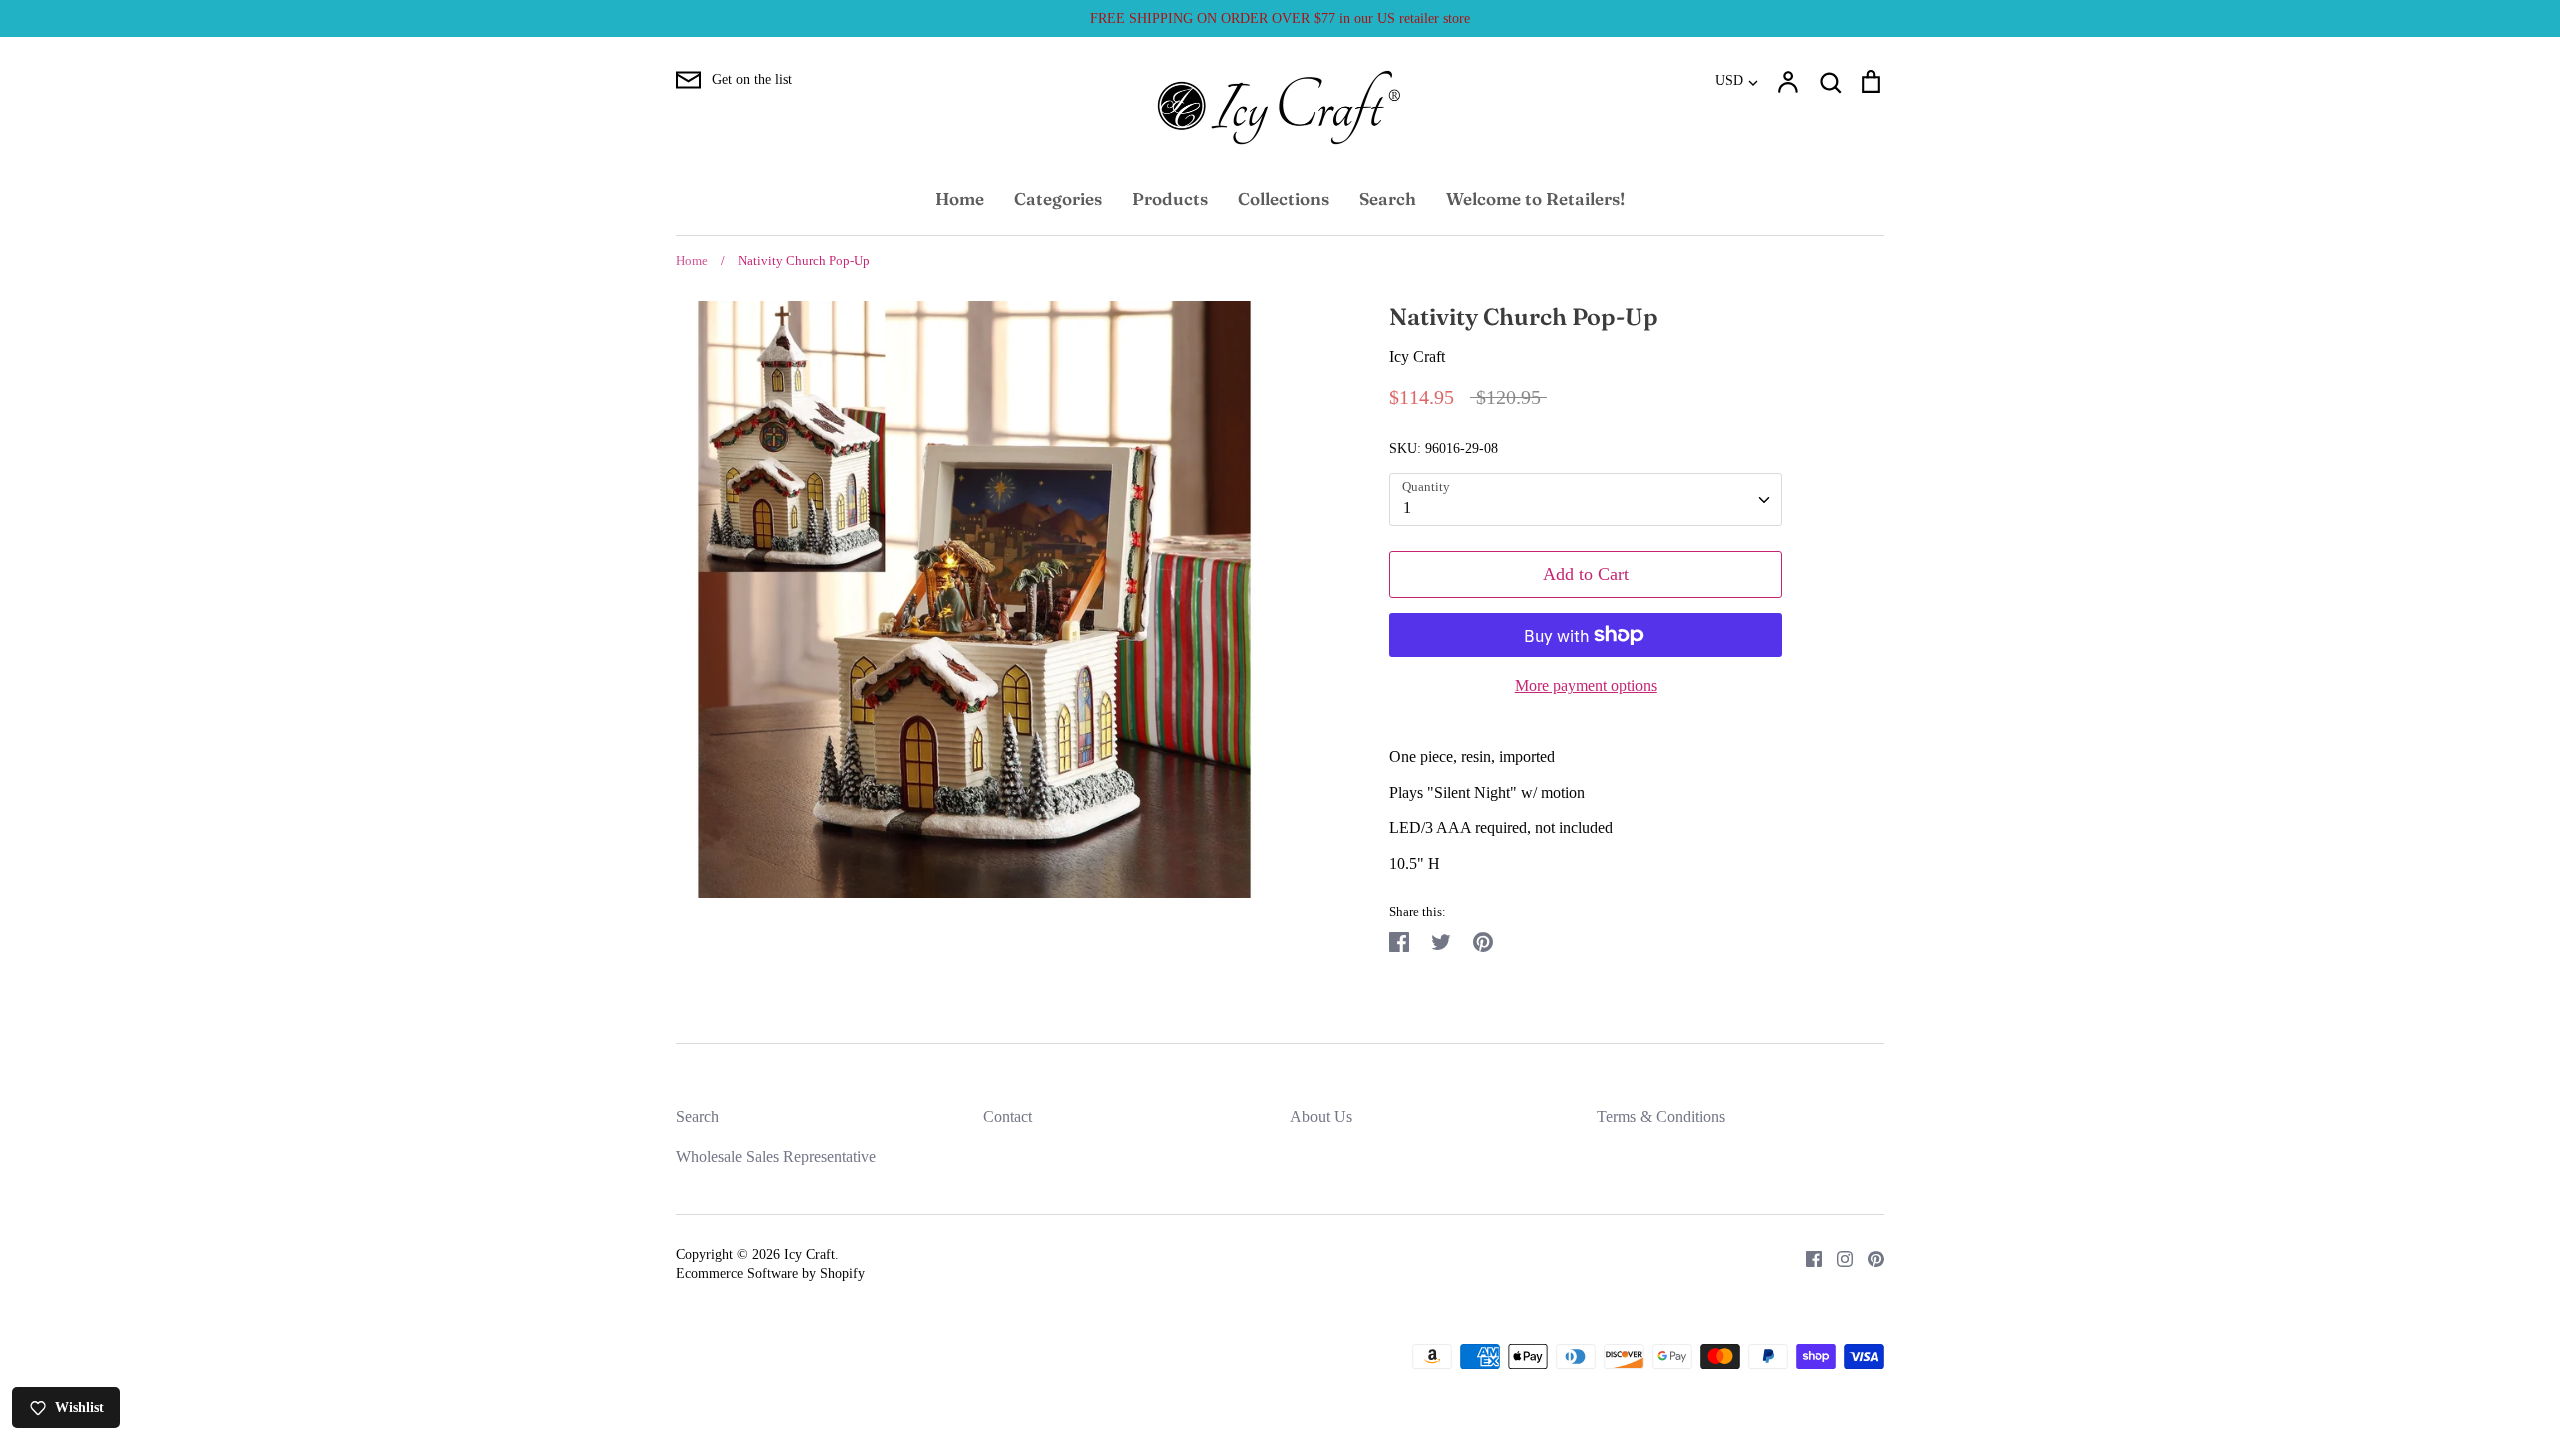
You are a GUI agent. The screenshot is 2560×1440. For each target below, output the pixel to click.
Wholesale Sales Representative (776, 1156)
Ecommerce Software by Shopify (770, 1273)
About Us (1321, 1116)
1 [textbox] (1407, 507)
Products (1170, 198)
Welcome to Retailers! (1535, 198)
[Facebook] (1806, 1257)
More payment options (1586, 685)
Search (1387, 198)
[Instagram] (1837, 1257)
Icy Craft (1417, 356)
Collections (1283, 198)
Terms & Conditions (1661, 1116)
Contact (1007, 1116)
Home (959, 198)
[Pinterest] (1868, 1257)
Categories (1058, 198)
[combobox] (1585, 499)
